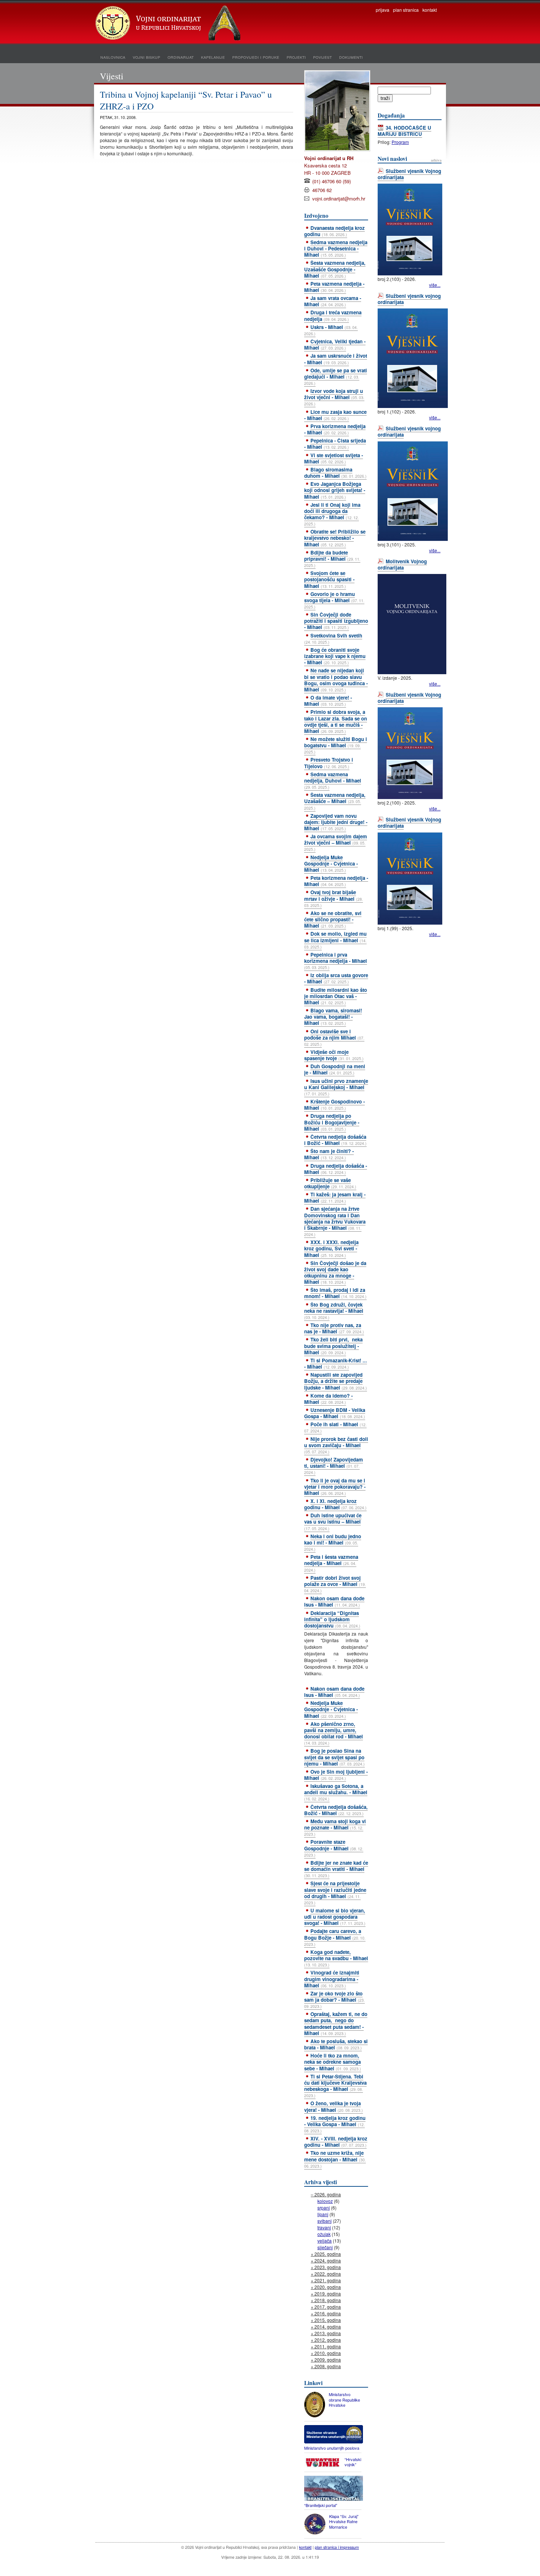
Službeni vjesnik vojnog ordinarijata (409, 299)
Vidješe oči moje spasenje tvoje (334, 1055)
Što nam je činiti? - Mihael (329, 1154)
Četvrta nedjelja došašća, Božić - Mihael (336, 1810)
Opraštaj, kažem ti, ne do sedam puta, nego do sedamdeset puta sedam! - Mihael (336, 2023)
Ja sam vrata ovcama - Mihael (333, 301)
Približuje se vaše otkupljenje (330, 1183)
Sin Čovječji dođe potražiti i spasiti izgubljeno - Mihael (336, 621)
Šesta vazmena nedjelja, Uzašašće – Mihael (335, 801)
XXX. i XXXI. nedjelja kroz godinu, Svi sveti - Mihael (331, 1248)
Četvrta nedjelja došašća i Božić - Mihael (335, 1140)
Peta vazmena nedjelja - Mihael (334, 287)
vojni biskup (146, 57)
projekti (296, 57)
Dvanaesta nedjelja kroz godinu (334, 231)
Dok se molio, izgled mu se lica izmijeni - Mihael (335, 940)
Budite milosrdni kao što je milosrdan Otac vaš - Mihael (336, 996)
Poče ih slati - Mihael (335, 1427)
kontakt (430, 10)
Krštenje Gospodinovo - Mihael (334, 1105)
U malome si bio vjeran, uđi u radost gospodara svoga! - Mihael (335, 1917)
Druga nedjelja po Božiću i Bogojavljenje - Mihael (332, 1122)
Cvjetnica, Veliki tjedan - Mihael (335, 344)
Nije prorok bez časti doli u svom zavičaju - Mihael (336, 1445)
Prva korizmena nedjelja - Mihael (335, 429)
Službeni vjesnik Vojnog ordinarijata (409, 174)
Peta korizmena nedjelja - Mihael (336, 881)
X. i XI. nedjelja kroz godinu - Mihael (335, 1504)
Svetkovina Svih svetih (333, 638)
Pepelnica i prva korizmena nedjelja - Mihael (336, 961)
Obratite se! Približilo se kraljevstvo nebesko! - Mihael (335, 538)
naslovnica (113, 57)
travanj (324, 2227)
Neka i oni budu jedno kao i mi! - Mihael (333, 1542)
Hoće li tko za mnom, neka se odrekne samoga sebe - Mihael (333, 2062)
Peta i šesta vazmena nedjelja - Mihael (331, 1563)
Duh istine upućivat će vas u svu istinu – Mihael (333, 1521)
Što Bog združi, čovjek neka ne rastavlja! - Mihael (334, 1311)
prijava (383, 10)
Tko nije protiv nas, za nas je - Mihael (334, 1328)
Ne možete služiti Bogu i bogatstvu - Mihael (336, 745)
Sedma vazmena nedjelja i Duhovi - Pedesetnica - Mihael (336, 248)
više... (435, 285)
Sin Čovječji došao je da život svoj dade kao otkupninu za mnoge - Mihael (335, 1272)
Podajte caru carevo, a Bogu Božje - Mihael (335, 1937)
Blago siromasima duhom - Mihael (335, 473)
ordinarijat (181, 57)
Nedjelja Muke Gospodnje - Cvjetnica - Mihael (331, 864)
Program (400, 142)
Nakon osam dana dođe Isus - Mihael (334, 1601)
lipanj (323, 2214)
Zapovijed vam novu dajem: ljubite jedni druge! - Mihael (336, 822)
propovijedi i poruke (256, 57)
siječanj (325, 2247)
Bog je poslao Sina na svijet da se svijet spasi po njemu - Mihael (334, 1757)
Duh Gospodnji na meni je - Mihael (335, 1069)
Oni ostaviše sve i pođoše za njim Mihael (334, 1037)
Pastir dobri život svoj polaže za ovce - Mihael (335, 1584)
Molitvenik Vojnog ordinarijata (402, 564)
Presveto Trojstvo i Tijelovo (329, 763)
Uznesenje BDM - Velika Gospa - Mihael (335, 1413)
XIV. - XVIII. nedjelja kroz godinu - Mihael (336, 2142)
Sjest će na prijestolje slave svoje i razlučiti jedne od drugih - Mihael (335, 1892)
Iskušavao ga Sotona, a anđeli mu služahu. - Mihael (336, 1792)
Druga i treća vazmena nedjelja (333, 315)
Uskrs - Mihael (331, 330)
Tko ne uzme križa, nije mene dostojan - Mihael (335, 2159)
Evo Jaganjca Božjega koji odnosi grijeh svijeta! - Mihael (335, 490)
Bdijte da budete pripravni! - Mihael (332, 559)
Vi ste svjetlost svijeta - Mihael (334, 458)
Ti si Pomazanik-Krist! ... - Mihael (336, 1363)
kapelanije (213, 57)
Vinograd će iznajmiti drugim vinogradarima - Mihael (332, 1979)
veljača (325, 2241)
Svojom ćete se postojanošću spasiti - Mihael (329, 579)
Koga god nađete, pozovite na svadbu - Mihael (336, 1958)
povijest (322, 57)
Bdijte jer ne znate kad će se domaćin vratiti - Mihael (336, 1869)
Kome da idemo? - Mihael (328, 1399)
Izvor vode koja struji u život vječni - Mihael (334, 397)
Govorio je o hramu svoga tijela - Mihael (334, 600)
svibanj (325, 2221)
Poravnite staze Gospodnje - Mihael (334, 1848)
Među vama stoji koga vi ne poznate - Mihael (335, 1827)
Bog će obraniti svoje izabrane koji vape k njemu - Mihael (335, 656)
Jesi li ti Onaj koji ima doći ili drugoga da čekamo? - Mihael (332, 514)
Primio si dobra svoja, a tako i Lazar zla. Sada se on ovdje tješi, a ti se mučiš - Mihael (336, 721)
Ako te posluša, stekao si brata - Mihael (336, 2044)
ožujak (324, 2234)
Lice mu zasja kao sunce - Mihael (335, 415)
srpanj (324, 2208)
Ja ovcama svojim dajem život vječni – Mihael (336, 842)
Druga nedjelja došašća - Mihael (336, 1169)
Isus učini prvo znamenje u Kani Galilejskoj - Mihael (336, 1087)
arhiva (436, 160)
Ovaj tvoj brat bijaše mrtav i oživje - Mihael (334, 898)
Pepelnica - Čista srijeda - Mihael (335, 444)
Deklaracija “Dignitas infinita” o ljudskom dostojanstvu (332, 1619)
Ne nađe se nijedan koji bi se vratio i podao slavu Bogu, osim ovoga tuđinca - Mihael (336, 680)
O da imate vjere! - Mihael (328, 701)
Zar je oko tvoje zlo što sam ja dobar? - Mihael (334, 1999)
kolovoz (325, 2201)
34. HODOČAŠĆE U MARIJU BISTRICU (404, 131)
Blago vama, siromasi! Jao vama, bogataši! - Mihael (333, 1017)
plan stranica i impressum (337, 2547)
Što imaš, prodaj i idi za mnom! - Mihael (335, 1293)
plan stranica (406, 10)
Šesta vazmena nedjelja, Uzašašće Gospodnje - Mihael (335, 269)
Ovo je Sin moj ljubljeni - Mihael (336, 1775)
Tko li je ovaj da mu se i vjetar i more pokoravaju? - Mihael (335, 1487)
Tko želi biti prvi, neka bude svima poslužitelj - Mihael (333, 1346)
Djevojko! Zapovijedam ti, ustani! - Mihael (334, 1466)
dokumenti (351, 57)
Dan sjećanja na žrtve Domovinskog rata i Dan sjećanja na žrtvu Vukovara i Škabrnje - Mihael (335, 1221)
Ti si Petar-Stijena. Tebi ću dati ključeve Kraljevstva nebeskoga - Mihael (335, 2086)
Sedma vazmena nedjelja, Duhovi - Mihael (333, 780)
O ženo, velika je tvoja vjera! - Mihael (334, 2106)
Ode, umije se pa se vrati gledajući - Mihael (336, 376)
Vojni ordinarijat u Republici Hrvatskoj (169, 24)
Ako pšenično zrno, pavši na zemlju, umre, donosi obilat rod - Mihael (334, 1733)
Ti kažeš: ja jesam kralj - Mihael (335, 1197)
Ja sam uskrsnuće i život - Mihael (336, 359)
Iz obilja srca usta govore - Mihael (336, 978)
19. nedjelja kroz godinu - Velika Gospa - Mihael (335, 2124)
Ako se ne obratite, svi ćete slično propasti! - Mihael (333, 919)
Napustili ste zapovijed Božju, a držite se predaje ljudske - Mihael (336, 1381)
